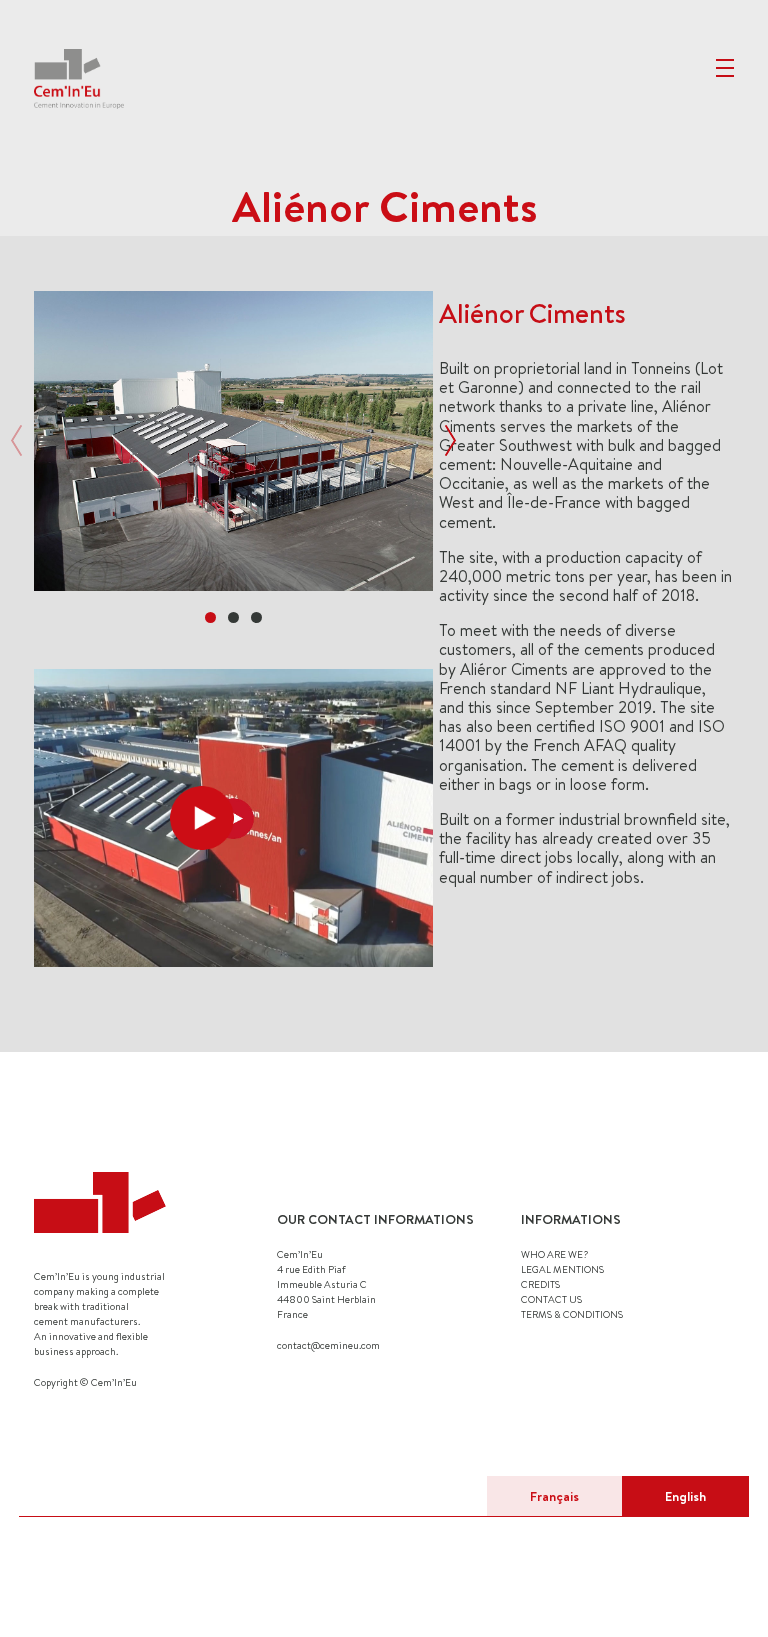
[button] (210, 617)
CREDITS (540, 1284)
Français (554, 1496)
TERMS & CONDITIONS (572, 1314)
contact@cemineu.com (328, 1345)
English (685, 1496)
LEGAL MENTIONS (562, 1269)
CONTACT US (551, 1299)
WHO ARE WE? (554, 1254)
